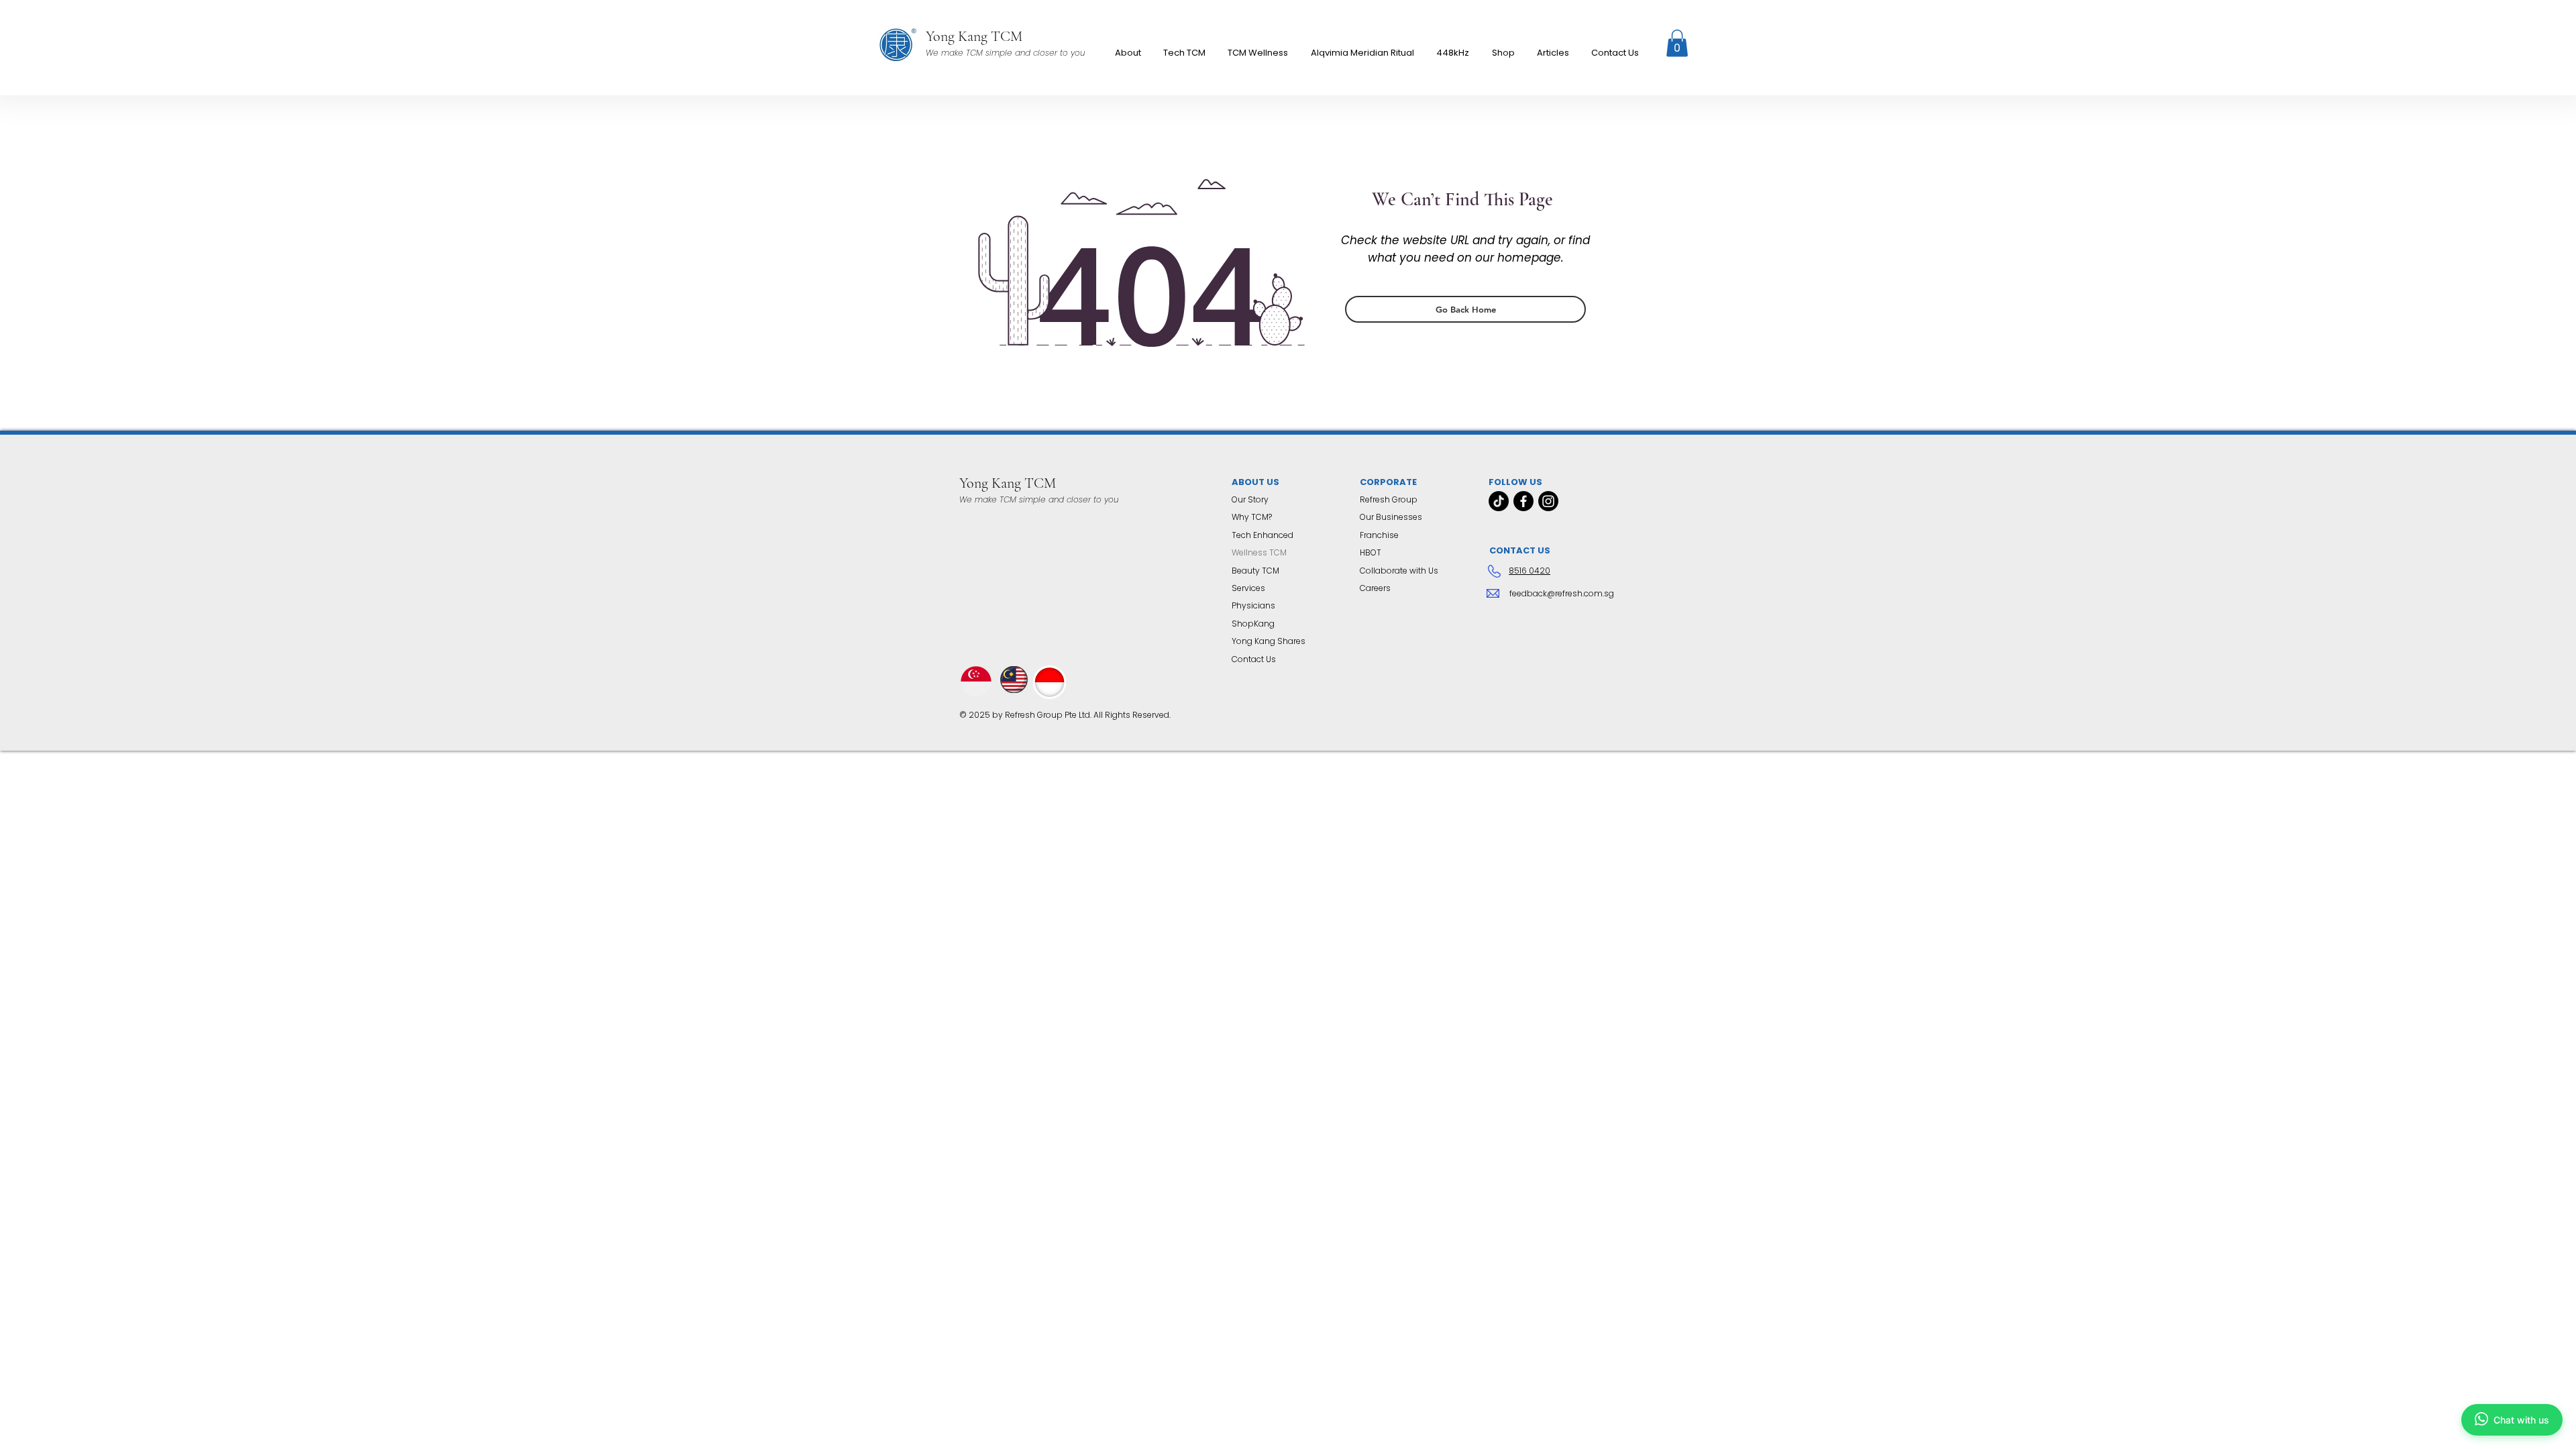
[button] (1258, 53)
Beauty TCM (1255, 571)
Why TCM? (1252, 517)
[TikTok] (1499, 501)
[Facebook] (1523, 501)
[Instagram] (1548, 501)
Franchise (1379, 535)
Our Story (1250, 499)
